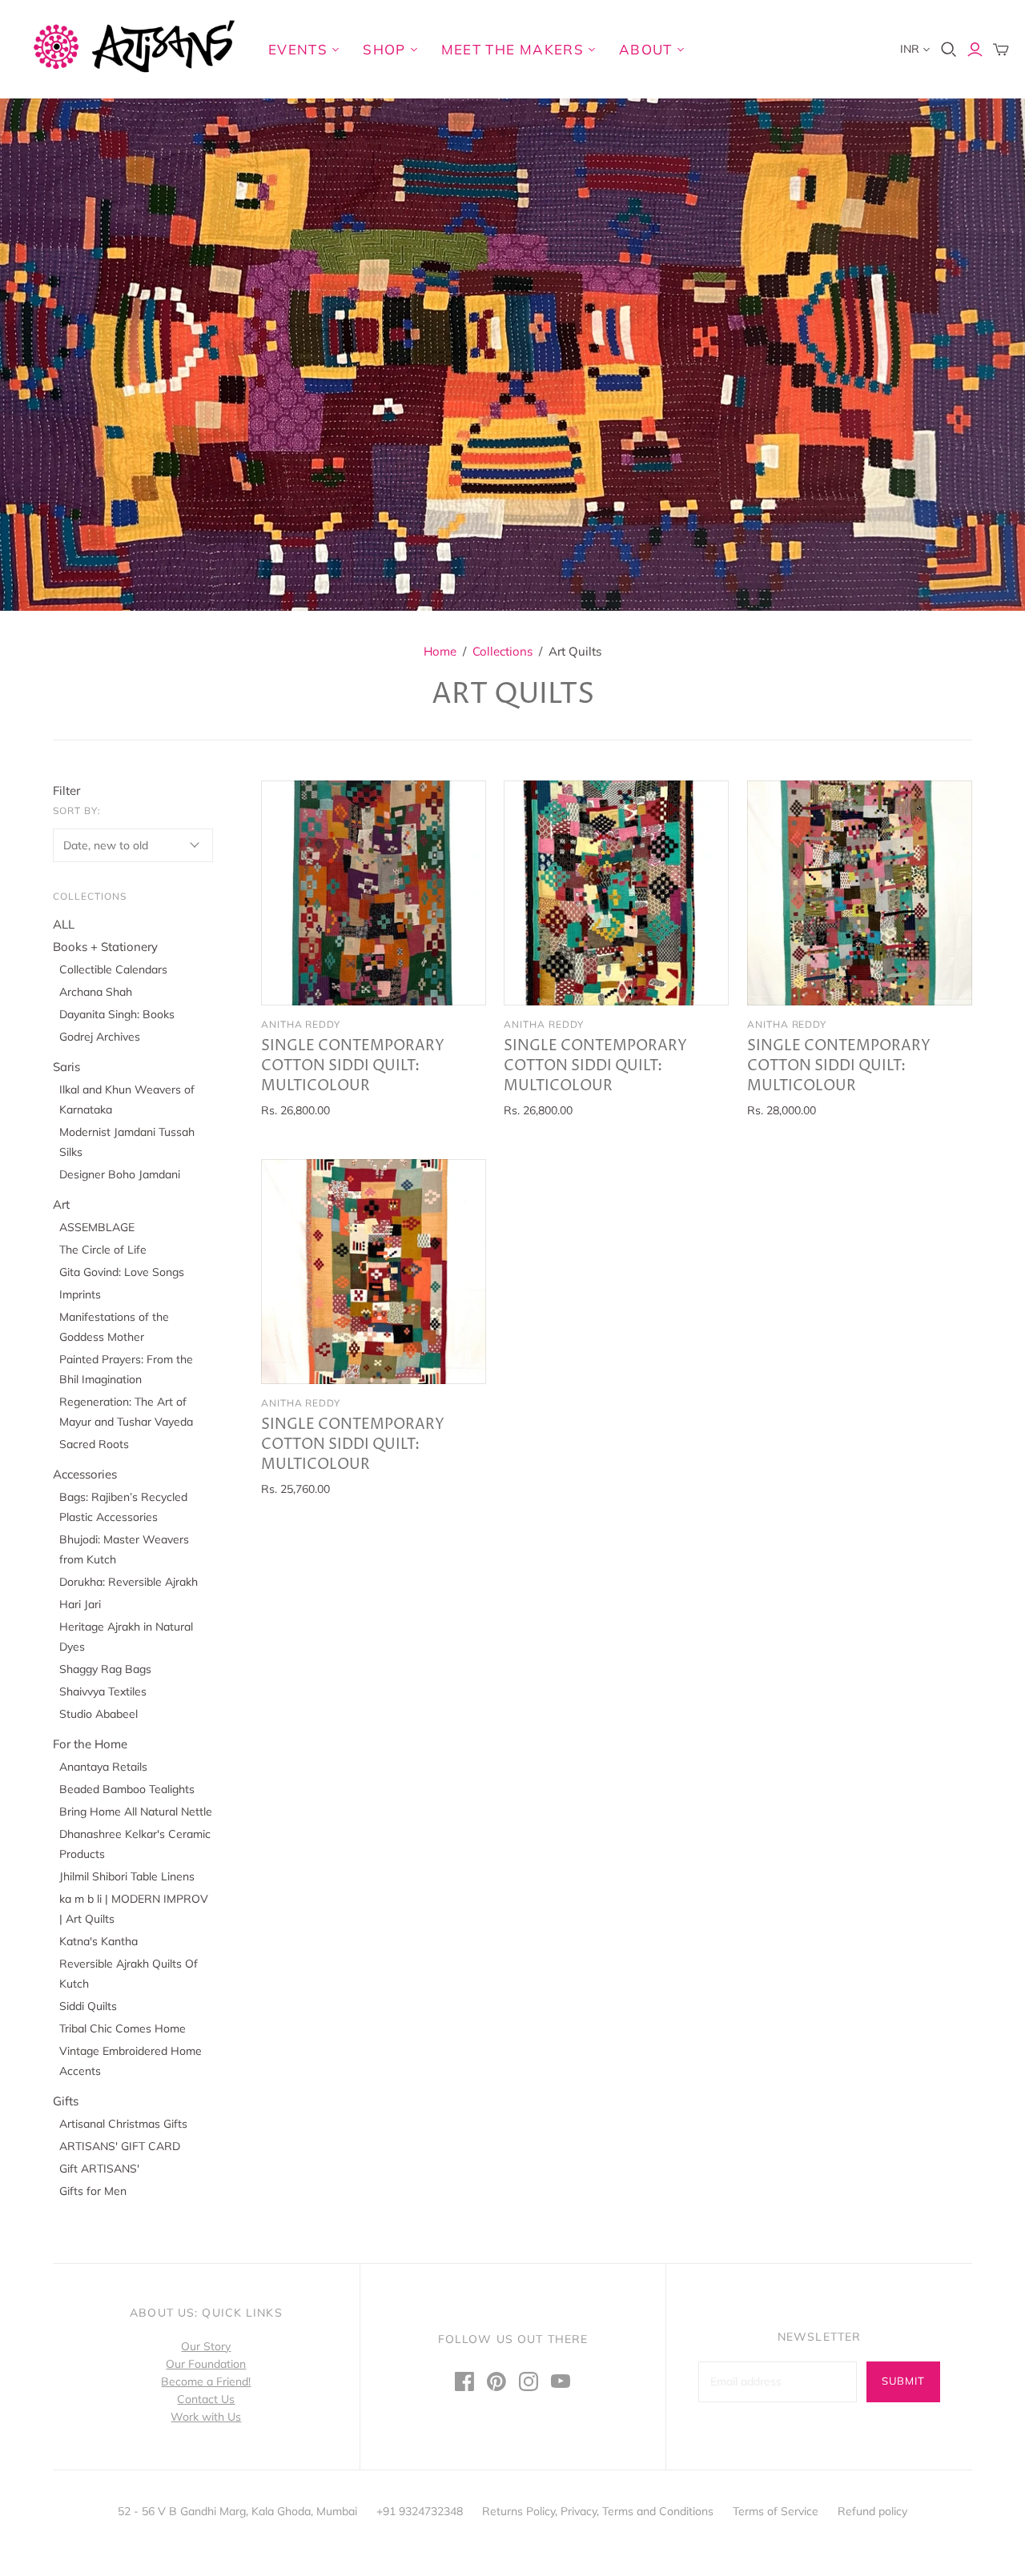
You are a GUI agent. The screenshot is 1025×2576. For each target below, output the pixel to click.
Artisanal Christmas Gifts (123, 2124)
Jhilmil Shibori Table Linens (127, 1876)
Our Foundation (206, 2364)
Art (61, 1204)
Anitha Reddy (301, 1024)
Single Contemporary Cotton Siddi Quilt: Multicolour (353, 1066)
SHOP (384, 49)
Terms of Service (776, 2511)
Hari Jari (80, 1604)
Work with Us (206, 2417)
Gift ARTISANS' (99, 2169)
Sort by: (77, 811)
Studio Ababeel (98, 1714)
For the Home (90, 1744)
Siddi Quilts (88, 2006)
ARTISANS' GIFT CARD (120, 2146)
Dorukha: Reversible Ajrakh (129, 1582)
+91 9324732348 (420, 2511)
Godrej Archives (100, 1037)
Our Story (206, 2346)
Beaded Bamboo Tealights (127, 1789)
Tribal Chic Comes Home (123, 2028)
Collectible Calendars (113, 969)
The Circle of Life (103, 1250)
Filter (66, 790)
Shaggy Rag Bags (105, 1669)
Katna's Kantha (98, 1941)
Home (440, 651)
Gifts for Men (93, 2191)
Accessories (85, 1474)
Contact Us (206, 2399)
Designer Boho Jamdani (120, 1174)
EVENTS (298, 49)
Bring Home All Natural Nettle (136, 1812)
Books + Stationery (105, 947)
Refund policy (872, 2511)
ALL (64, 924)
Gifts (66, 2101)
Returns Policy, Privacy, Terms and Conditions (598, 2511)
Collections (502, 651)
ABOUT (646, 49)
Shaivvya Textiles (103, 1691)
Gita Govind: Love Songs (122, 1272)
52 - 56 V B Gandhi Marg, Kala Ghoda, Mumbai (237, 2511)
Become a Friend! (206, 2381)
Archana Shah (96, 992)
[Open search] (949, 50)
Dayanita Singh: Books (117, 1014)
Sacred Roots (94, 1444)
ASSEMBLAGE (97, 1227)
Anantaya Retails (103, 1767)
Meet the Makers (512, 49)
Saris (66, 1067)
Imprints (80, 1294)
